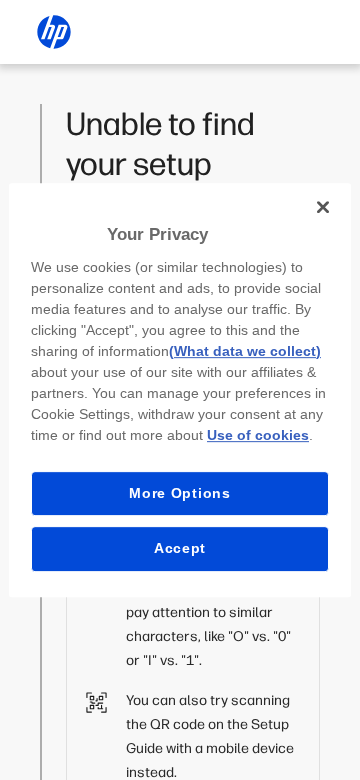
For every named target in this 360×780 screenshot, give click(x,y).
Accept (180, 548)
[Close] (323, 207)
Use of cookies (258, 435)
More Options (179, 493)
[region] (180, 390)
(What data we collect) (245, 351)
